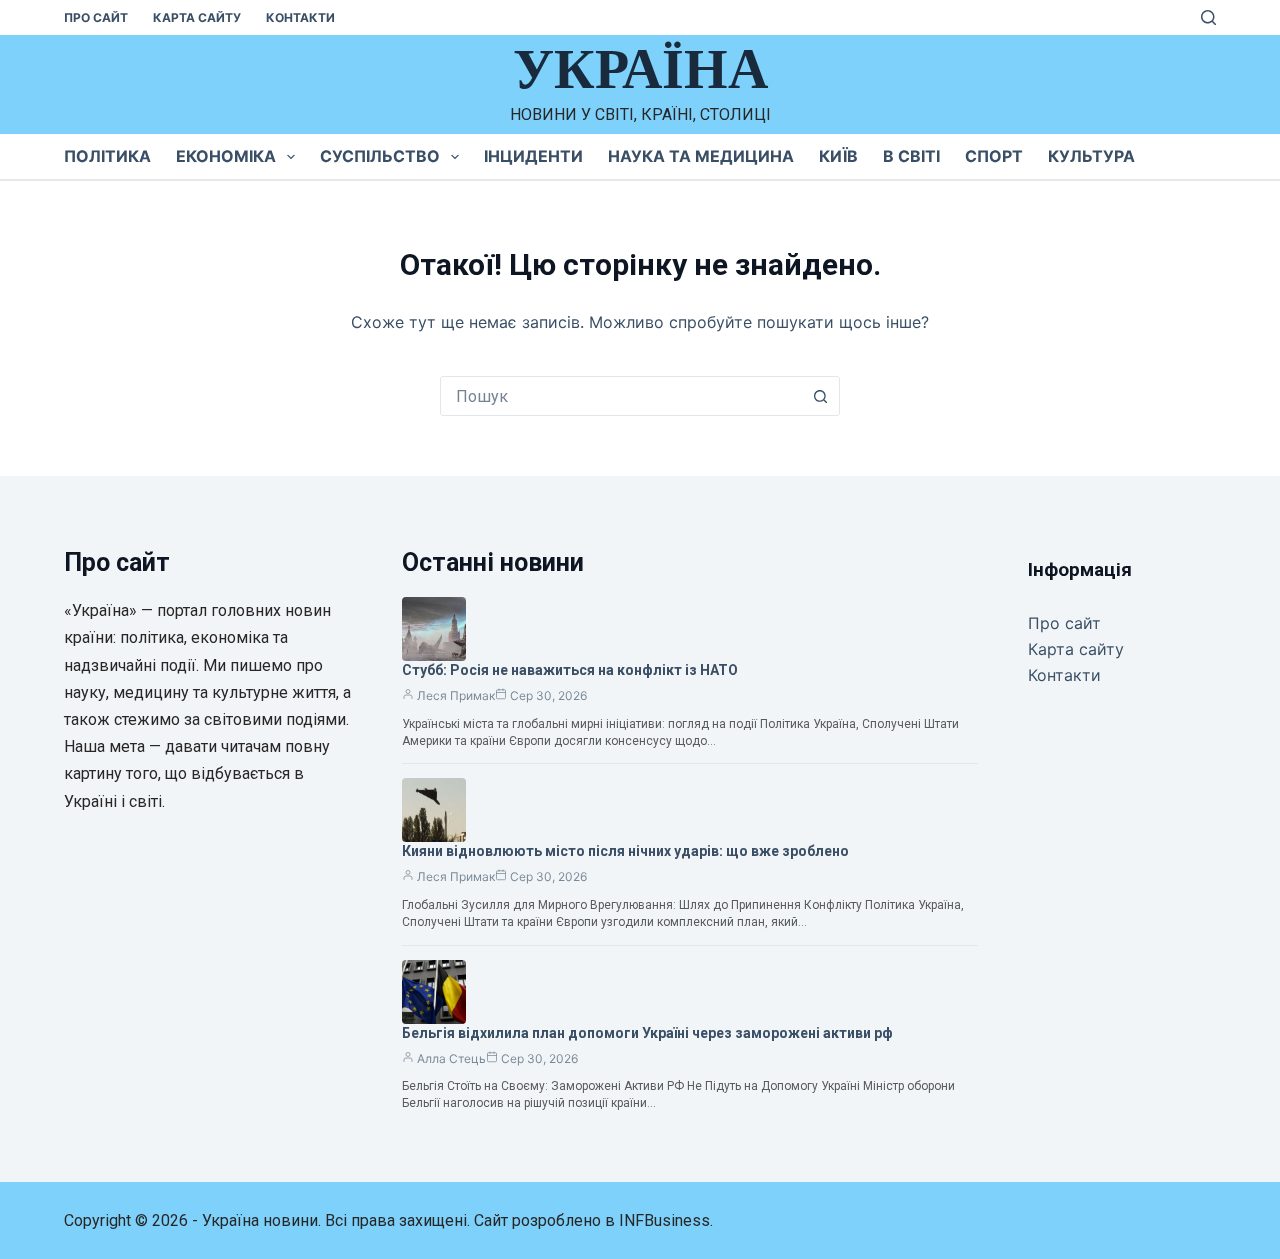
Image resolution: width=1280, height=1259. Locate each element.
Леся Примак (456, 695)
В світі (911, 156)
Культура (1091, 156)
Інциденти (533, 156)
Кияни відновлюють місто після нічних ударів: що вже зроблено (625, 851)
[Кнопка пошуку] (820, 396)
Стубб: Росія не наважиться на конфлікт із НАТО (570, 670)
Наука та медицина (701, 156)
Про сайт (96, 17)
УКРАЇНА (640, 69)
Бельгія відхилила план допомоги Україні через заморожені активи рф (647, 1033)
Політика (107, 156)
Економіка (226, 156)
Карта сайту (197, 17)
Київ (838, 156)
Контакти (300, 17)
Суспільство (380, 156)
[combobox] (621, 396)
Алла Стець (451, 1058)
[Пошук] (1208, 17)
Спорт (994, 156)
